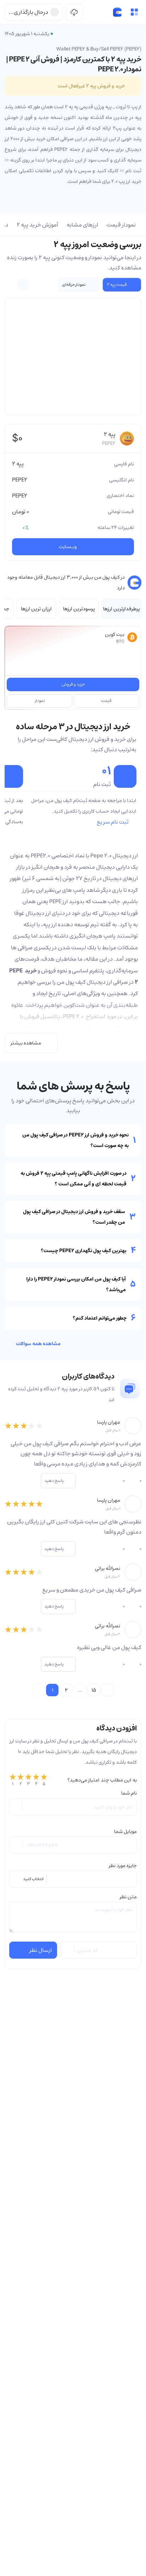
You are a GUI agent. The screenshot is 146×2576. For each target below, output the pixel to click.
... (80, 1690)
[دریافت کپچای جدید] (68, 1950)
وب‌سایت (68, 547)
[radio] (13, 1780)
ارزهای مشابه (82, 225)
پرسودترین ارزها (79, 609)
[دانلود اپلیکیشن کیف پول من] (74, 12)
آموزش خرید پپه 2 (37, 225)
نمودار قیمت (121, 225)
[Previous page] (38, 1690)
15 (94, 1690)
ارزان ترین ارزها (36, 609)
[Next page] (108, 1690)
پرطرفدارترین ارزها (122, 609)
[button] (134, 12)
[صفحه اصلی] (117, 12)
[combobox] (73, 1879)
